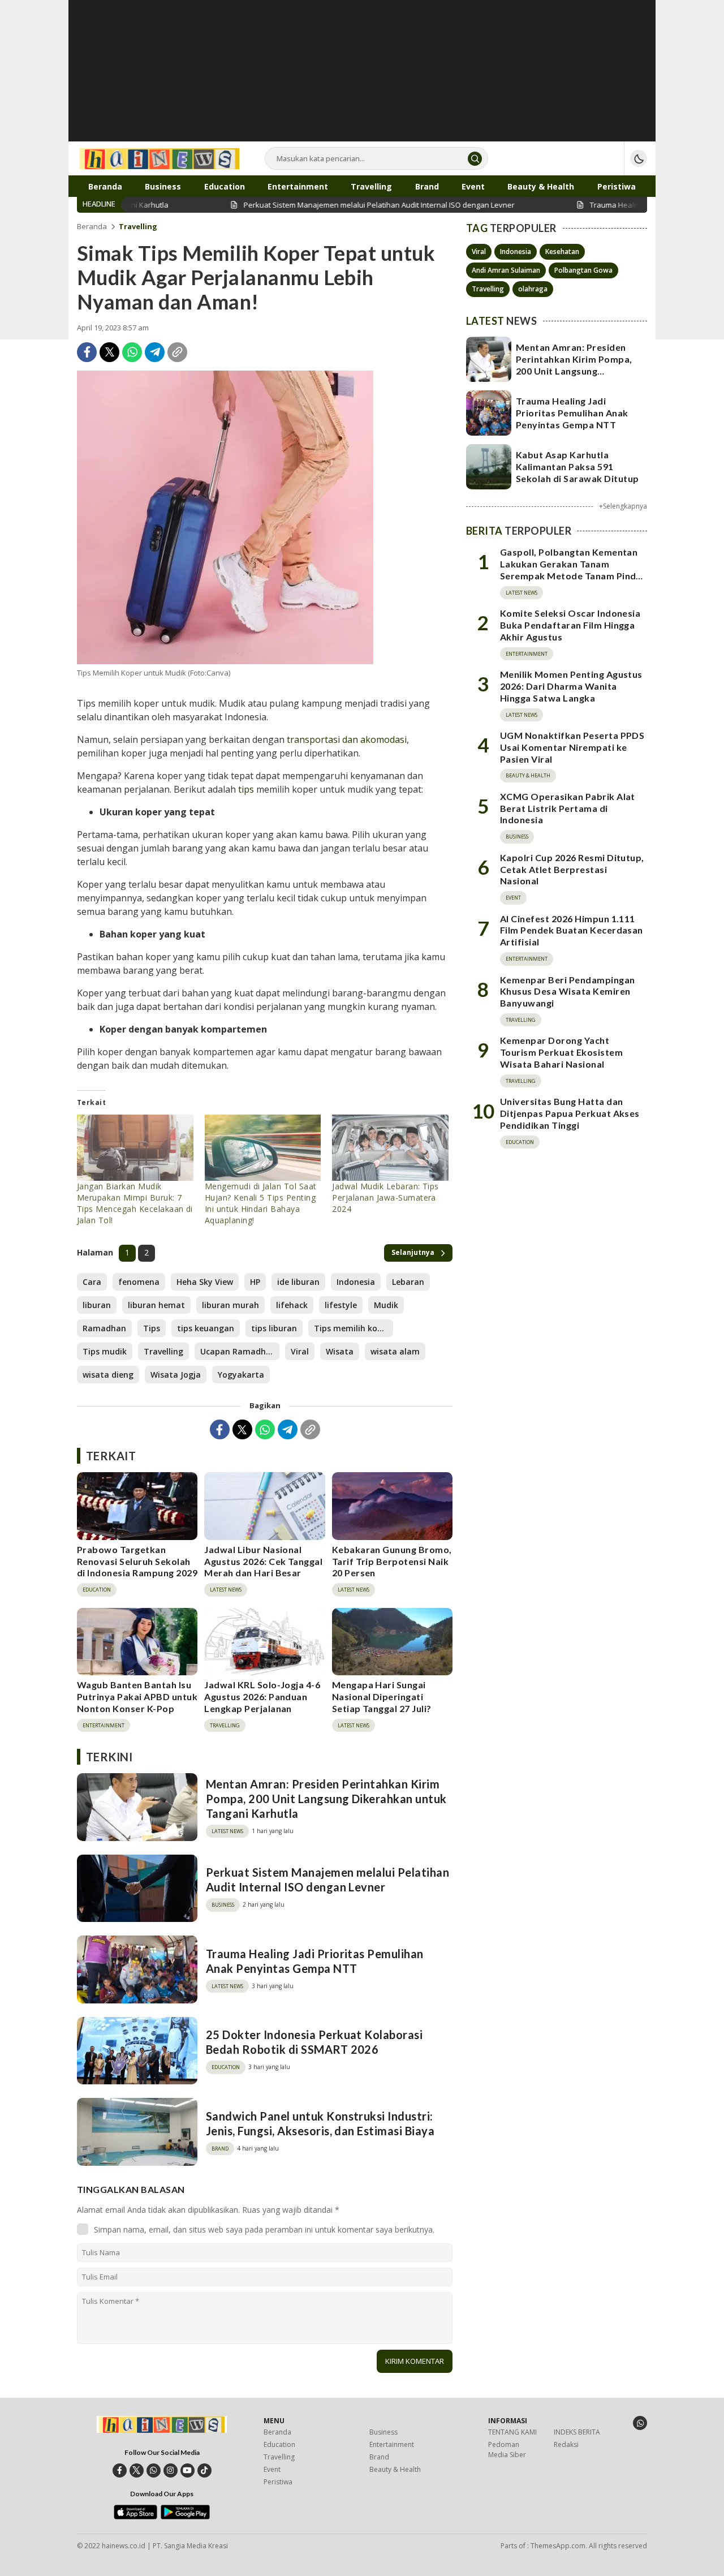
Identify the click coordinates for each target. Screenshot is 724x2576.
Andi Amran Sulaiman (506, 270)
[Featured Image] (225, 517)
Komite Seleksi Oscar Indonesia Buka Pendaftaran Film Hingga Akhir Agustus (570, 625)
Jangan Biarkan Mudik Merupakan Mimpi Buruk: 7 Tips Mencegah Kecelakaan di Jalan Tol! (135, 1203)
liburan (97, 1305)
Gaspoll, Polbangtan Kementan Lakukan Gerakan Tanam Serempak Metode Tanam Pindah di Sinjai (573, 570)
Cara (92, 1282)
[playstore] (185, 2517)
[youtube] (188, 2470)
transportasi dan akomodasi (347, 739)
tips (246, 789)
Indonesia (356, 1282)
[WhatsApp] (132, 352)
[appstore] (135, 2517)
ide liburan (298, 1282)
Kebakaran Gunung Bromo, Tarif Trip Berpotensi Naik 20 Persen (392, 1561)
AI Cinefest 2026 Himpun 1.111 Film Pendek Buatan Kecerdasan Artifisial (572, 930)
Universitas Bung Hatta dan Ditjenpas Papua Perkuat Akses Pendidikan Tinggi (570, 1114)
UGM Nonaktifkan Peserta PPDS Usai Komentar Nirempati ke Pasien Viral (572, 747)
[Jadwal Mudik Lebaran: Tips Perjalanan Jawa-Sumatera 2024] (390, 1148)
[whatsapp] (154, 2470)
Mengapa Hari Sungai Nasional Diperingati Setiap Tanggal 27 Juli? (382, 1696)
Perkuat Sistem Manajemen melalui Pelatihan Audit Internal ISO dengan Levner (327, 1880)
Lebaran (408, 1282)
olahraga (533, 289)
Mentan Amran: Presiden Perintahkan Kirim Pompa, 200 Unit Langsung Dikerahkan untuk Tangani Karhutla (326, 1799)
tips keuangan (206, 1328)
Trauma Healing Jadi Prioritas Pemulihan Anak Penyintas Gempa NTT (315, 1961)
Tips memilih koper (352, 1328)
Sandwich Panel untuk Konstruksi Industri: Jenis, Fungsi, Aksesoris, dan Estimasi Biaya (320, 2123)
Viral (300, 1351)
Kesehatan (562, 251)
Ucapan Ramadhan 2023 (240, 1351)
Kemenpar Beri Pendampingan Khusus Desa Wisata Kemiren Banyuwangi (567, 992)
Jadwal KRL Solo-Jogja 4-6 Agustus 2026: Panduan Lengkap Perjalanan (262, 1696)
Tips (152, 1328)
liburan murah (230, 1305)
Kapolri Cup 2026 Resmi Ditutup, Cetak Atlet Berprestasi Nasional (572, 869)
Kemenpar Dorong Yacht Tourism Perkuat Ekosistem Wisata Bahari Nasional (561, 1053)
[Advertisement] (362, 79)
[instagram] (171, 2470)
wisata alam (395, 1351)
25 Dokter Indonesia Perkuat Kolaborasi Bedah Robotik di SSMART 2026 (314, 2042)
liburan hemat (156, 1305)
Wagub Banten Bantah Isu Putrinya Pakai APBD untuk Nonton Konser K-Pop (137, 1696)
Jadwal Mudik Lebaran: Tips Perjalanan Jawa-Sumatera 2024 (385, 1197)
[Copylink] (177, 352)
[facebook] (120, 2470)
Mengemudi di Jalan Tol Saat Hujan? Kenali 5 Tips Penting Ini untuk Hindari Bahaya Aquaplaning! (261, 1203)
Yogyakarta (241, 1375)
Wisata (340, 1351)
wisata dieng (108, 1375)
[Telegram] (155, 352)
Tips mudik (105, 1351)
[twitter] (137, 2470)
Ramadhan (104, 1328)
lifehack (292, 1305)
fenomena (139, 1282)
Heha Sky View (205, 1282)
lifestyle (341, 1305)
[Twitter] (109, 352)
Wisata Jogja (176, 1375)
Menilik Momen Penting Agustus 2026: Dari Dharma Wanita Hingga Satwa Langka (571, 686)
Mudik (386, 1305)
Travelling (138, 226)
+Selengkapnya (623, 506)
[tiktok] (204, 2470)
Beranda (92, 226)
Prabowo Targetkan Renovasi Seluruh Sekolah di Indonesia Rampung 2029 (137, 1561)
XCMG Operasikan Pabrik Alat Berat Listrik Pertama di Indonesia (568, 808)
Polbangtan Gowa (583, 270)
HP (255, 1282)
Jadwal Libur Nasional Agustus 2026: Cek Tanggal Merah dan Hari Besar (263, 1561)
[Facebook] (87, 352)
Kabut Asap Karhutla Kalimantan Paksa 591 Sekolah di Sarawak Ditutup (577, 466)
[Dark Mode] (639, 158)
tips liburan (274, 1328)
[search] (475, 159)
